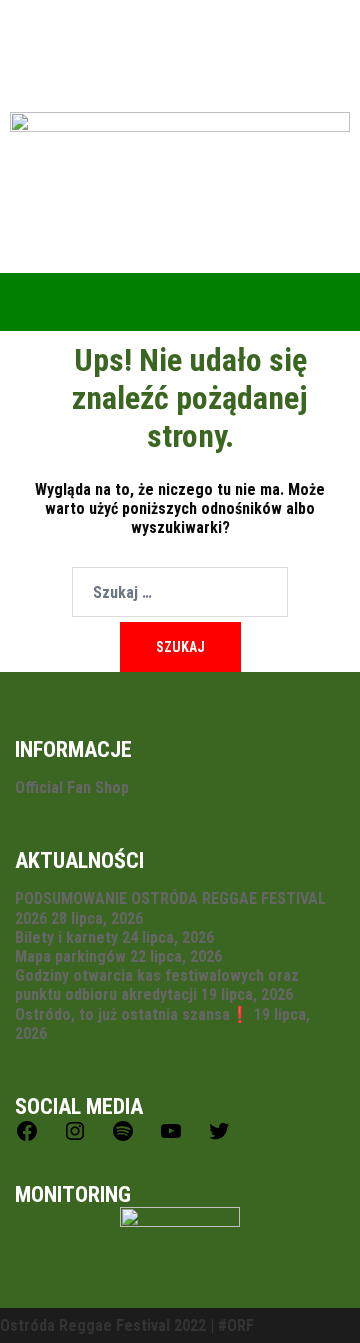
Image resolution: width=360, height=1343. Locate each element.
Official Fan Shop (72, 787)
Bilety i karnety (66, 937)
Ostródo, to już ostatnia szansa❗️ (132, 1014)
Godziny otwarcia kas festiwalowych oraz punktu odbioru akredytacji (157, 985)
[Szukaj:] (180, 592)
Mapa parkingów (70, 956)
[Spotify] (123, 1137)
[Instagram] (75, 1137)
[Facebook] (27, 1137)
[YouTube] (171, 1137)
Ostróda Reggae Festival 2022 (103, 1325)
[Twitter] (219, 1137)
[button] (180, 301)
